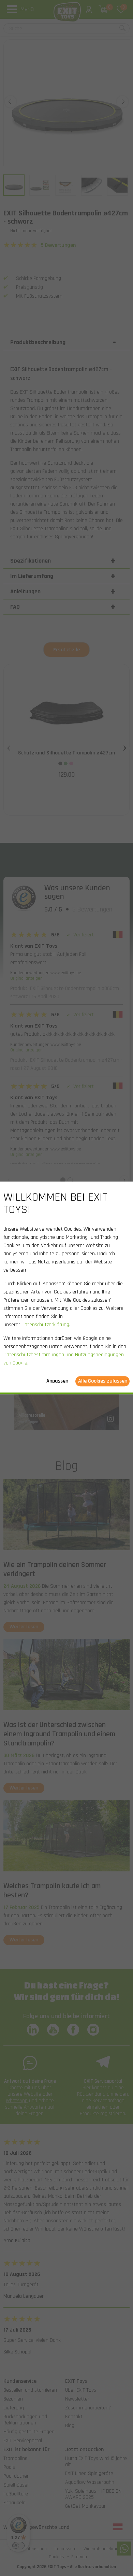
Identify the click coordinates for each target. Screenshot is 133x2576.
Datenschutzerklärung (45, 1325)
